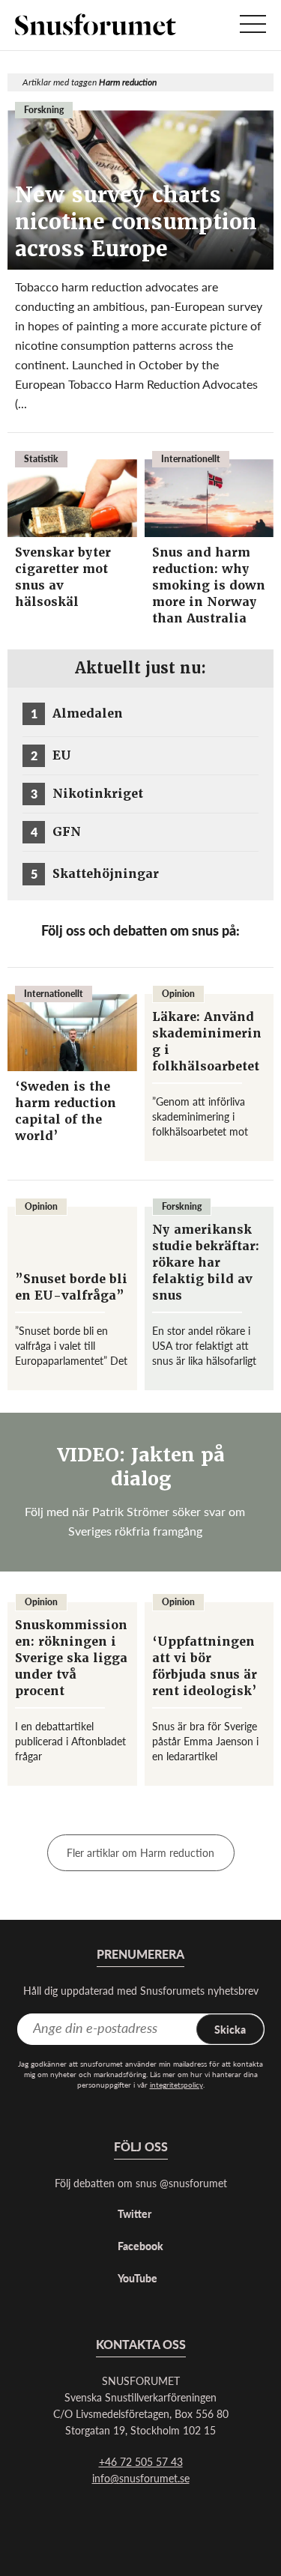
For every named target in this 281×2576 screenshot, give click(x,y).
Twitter (135, 2213)
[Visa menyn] (253, 25)
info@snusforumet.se (141, 2478)
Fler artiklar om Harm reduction (140, 1852)
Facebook (140, 2246)
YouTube (138, 2278)
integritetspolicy (176, 2085)
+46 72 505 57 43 (141, 2461)
